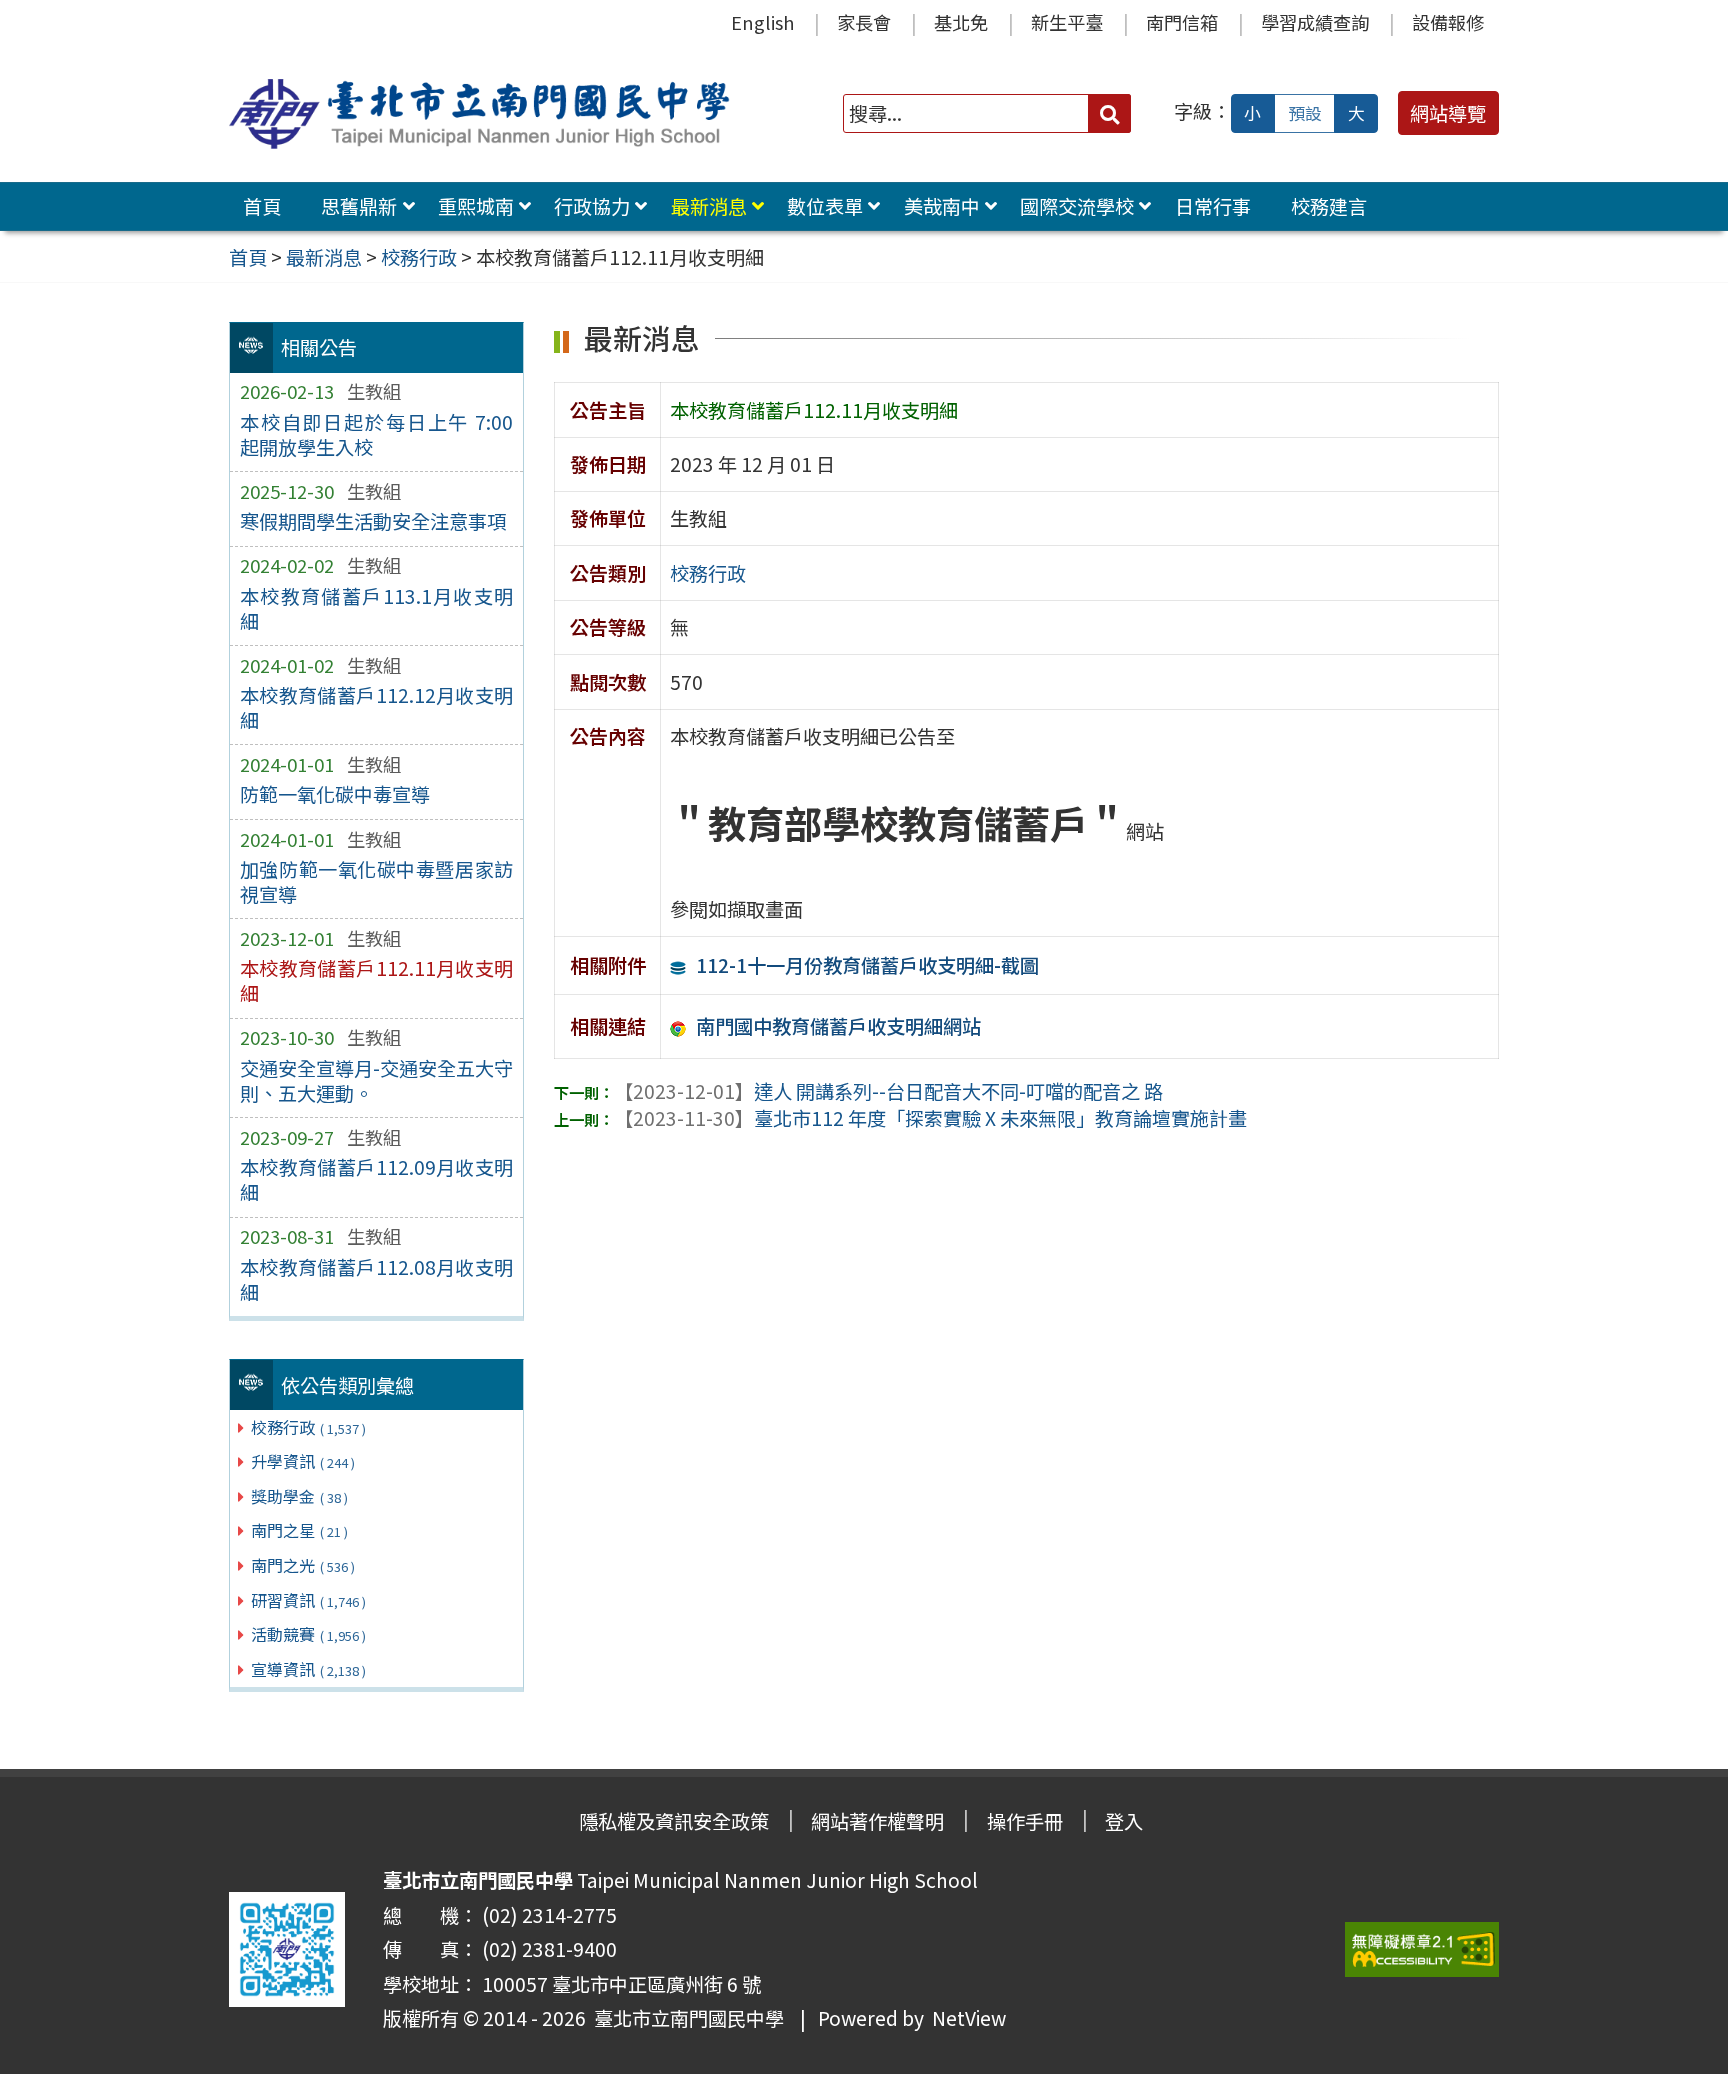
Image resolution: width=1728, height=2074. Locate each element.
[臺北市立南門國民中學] (483, 113)
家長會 (864, 22)
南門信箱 (1182, 22)
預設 (1305, 113)
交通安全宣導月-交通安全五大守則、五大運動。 (376, 1080)
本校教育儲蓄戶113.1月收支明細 (376, 608)
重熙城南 (476, 206)
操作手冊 (1025, 1821)
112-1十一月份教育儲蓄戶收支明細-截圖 (867, 965)
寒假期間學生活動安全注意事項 (373, 521)
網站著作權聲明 (877, 1821)
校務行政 (308, 1427)
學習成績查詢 (1315, 22)
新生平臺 (1067, 22)
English (762, 22)
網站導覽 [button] (1448, 113)
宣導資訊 (308, 1669)
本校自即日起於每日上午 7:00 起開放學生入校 (376, 434)
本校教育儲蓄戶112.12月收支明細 (376, 707)
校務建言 (1329, 206)
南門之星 (299, 1530)
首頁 (262, 206)
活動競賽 (308, 1634)
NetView (969, 2018)
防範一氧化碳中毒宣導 (335, 794)
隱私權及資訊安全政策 (674, 1821)
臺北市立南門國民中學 (685, 2018)
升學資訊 (303, 1461)
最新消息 (709, 206)
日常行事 (1213, 206)
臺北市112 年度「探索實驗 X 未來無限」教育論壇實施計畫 (930, 1118)
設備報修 (1448, 22)
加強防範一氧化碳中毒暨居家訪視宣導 (376, 881)
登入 (1124, 1821)
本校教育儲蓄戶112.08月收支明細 (376, 1279)
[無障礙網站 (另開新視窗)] (1422, 1949)
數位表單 (825, 206)
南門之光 (303, 1565)
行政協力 (592, 206)
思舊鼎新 (359, 206)
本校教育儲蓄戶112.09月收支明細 (376, 1179)
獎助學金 (299, 1496)
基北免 (961, 22)
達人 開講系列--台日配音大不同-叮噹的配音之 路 (888, 1091)
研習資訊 (308, 1600)
